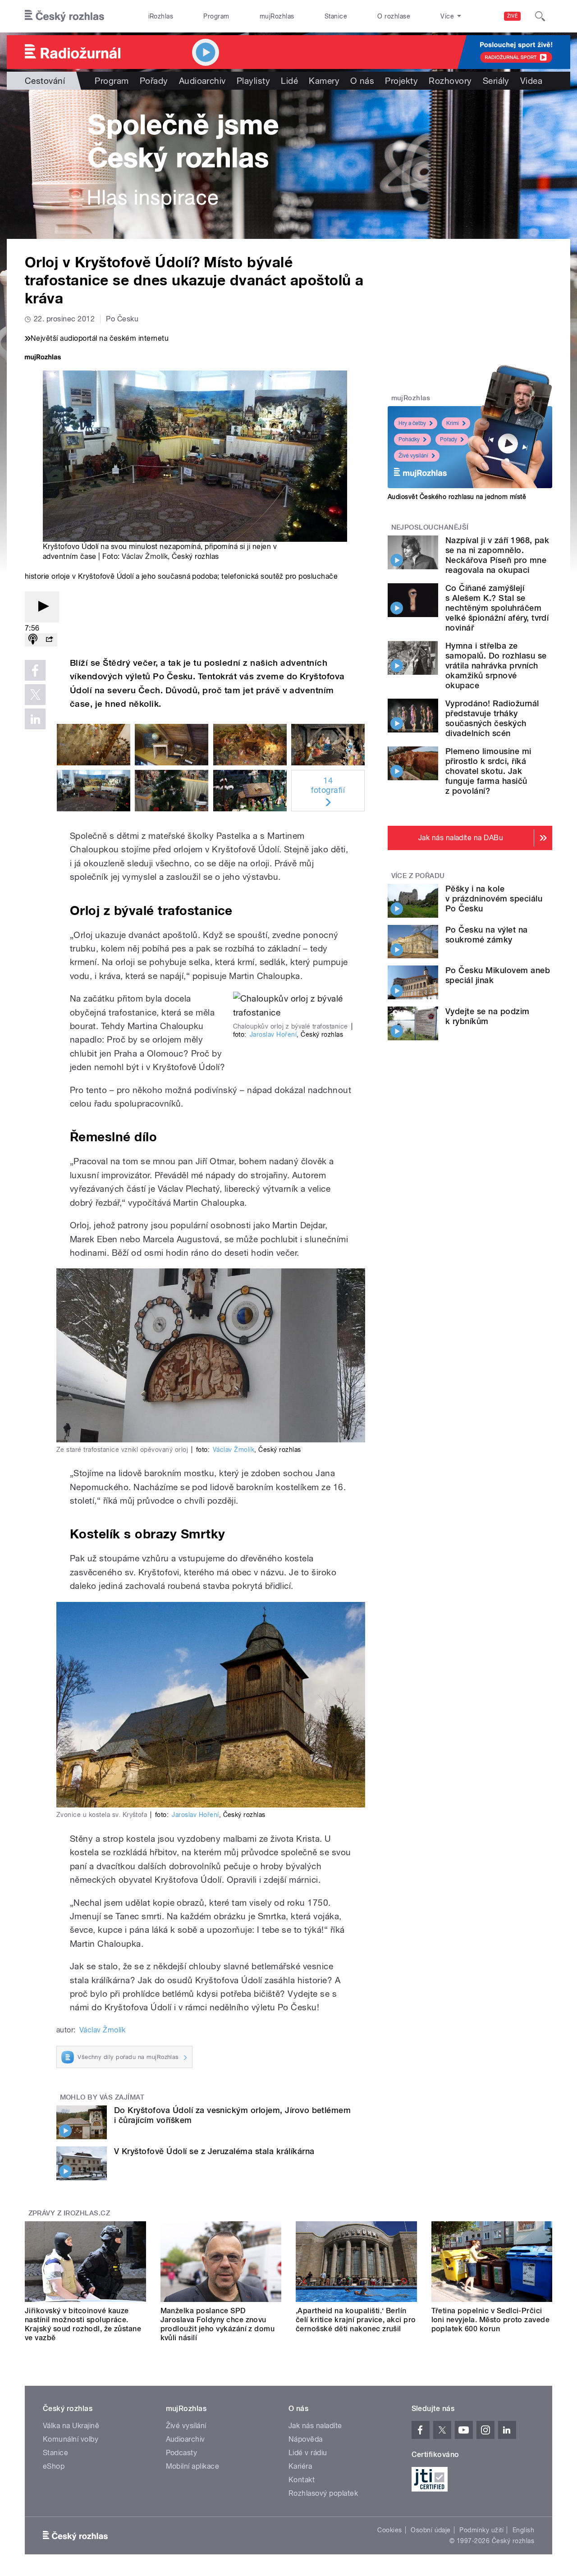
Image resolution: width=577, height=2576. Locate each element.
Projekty (401, 81)
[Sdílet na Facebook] (35, 670)
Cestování (45, 81)
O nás (362, 81)
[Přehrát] (42, 607)
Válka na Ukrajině (71, 2426)
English (523, 2530)
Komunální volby (71, 2439)
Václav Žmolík (145, 556)
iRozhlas (161, 16)
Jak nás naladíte (315, 2426)
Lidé (289, 81)
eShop (54, 2466)
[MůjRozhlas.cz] (43, 358)
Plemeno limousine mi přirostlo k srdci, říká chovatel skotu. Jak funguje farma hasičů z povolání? (488, 771)
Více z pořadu (418, 876)
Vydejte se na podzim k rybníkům (488, 1016)
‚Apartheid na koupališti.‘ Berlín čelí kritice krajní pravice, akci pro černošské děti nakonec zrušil (356, 2320)
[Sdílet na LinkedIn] (35, 719)
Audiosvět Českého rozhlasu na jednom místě (457, 497)
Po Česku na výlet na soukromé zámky (487, 935)
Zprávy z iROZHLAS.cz (69, 2213)
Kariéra (300, 2466)
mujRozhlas (277, 16)
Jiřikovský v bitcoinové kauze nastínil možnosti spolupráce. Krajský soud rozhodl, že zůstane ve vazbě (83, 2324)
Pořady (154, 81)
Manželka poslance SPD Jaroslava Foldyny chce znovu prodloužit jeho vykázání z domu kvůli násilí (218, 2324)
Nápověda (306, 2439)
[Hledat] (540, 16)
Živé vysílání (413, 456)
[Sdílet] (49, 640)
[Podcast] (33, 640)
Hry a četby (412, 423)
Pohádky (409, 439)
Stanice (336, 16)
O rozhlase (394, 16)
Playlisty (253, 81)
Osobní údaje (431, 2530)
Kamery (324, 81)
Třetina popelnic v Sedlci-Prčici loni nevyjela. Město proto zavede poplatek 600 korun (491, 2320)
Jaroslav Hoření (273, 1034)
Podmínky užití (481, 2530)
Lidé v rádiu (308, 2453)
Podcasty (182, 2453)
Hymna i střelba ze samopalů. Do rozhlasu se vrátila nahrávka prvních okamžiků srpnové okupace (496, 666)
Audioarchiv (202, 81)
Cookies (389, 2530)
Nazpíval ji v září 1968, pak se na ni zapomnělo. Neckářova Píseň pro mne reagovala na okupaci (497, 555)
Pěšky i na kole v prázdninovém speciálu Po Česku (494, 899)
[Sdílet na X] (35, 695)
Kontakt (302, 2480)
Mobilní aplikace (193, 2466)
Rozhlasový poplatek (323, 2493)
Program (216, 16)
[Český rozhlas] (64, 16)
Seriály (496, 81)
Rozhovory (450, 81)
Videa (531, 81)
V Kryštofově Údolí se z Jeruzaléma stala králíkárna (214, 2151)
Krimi (453, 423)
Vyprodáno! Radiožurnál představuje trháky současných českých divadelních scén (492, 718)
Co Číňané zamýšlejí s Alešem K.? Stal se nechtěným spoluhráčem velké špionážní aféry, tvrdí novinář (497, 608)
